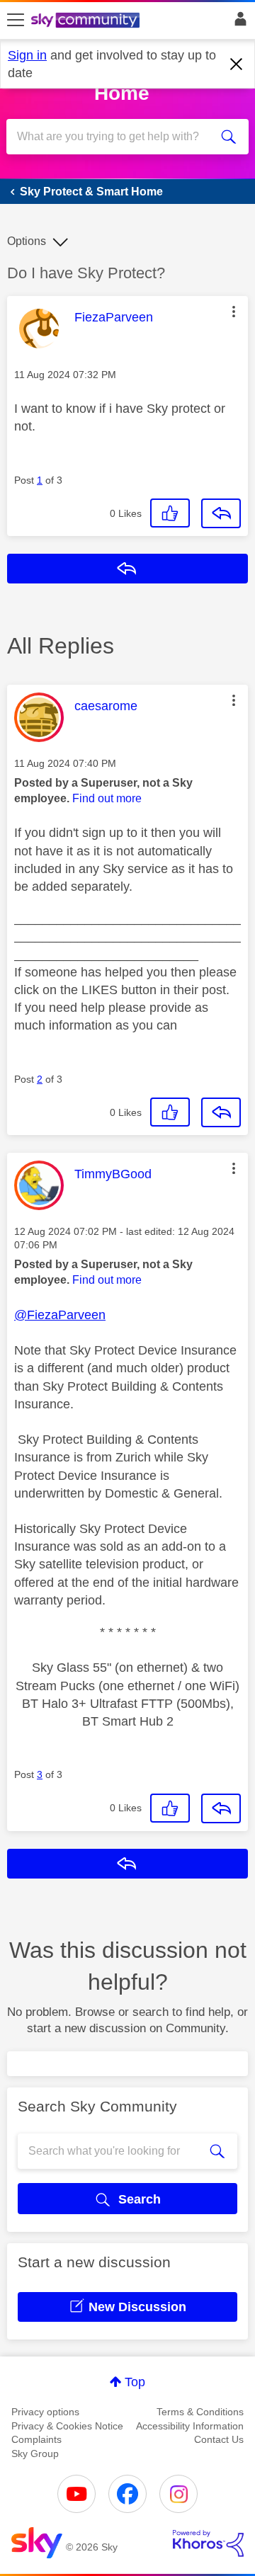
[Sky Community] (87, 21)
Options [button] (27, 241)
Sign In (238, 23)
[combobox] (115, 137)
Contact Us (219, 2439)
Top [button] (135, 2382)
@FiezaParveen (60, 1315)
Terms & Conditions (200, 2412)
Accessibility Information (190, 2426)
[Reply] (221, 513)
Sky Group (35, 2454)
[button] (234, 312)
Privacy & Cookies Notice (67, 2426)
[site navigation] (16, 21)
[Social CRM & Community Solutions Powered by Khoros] (208, 2543)
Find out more (107, 798)
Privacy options (45, 2412)
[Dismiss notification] (237, 64)
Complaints (36, 2439)
